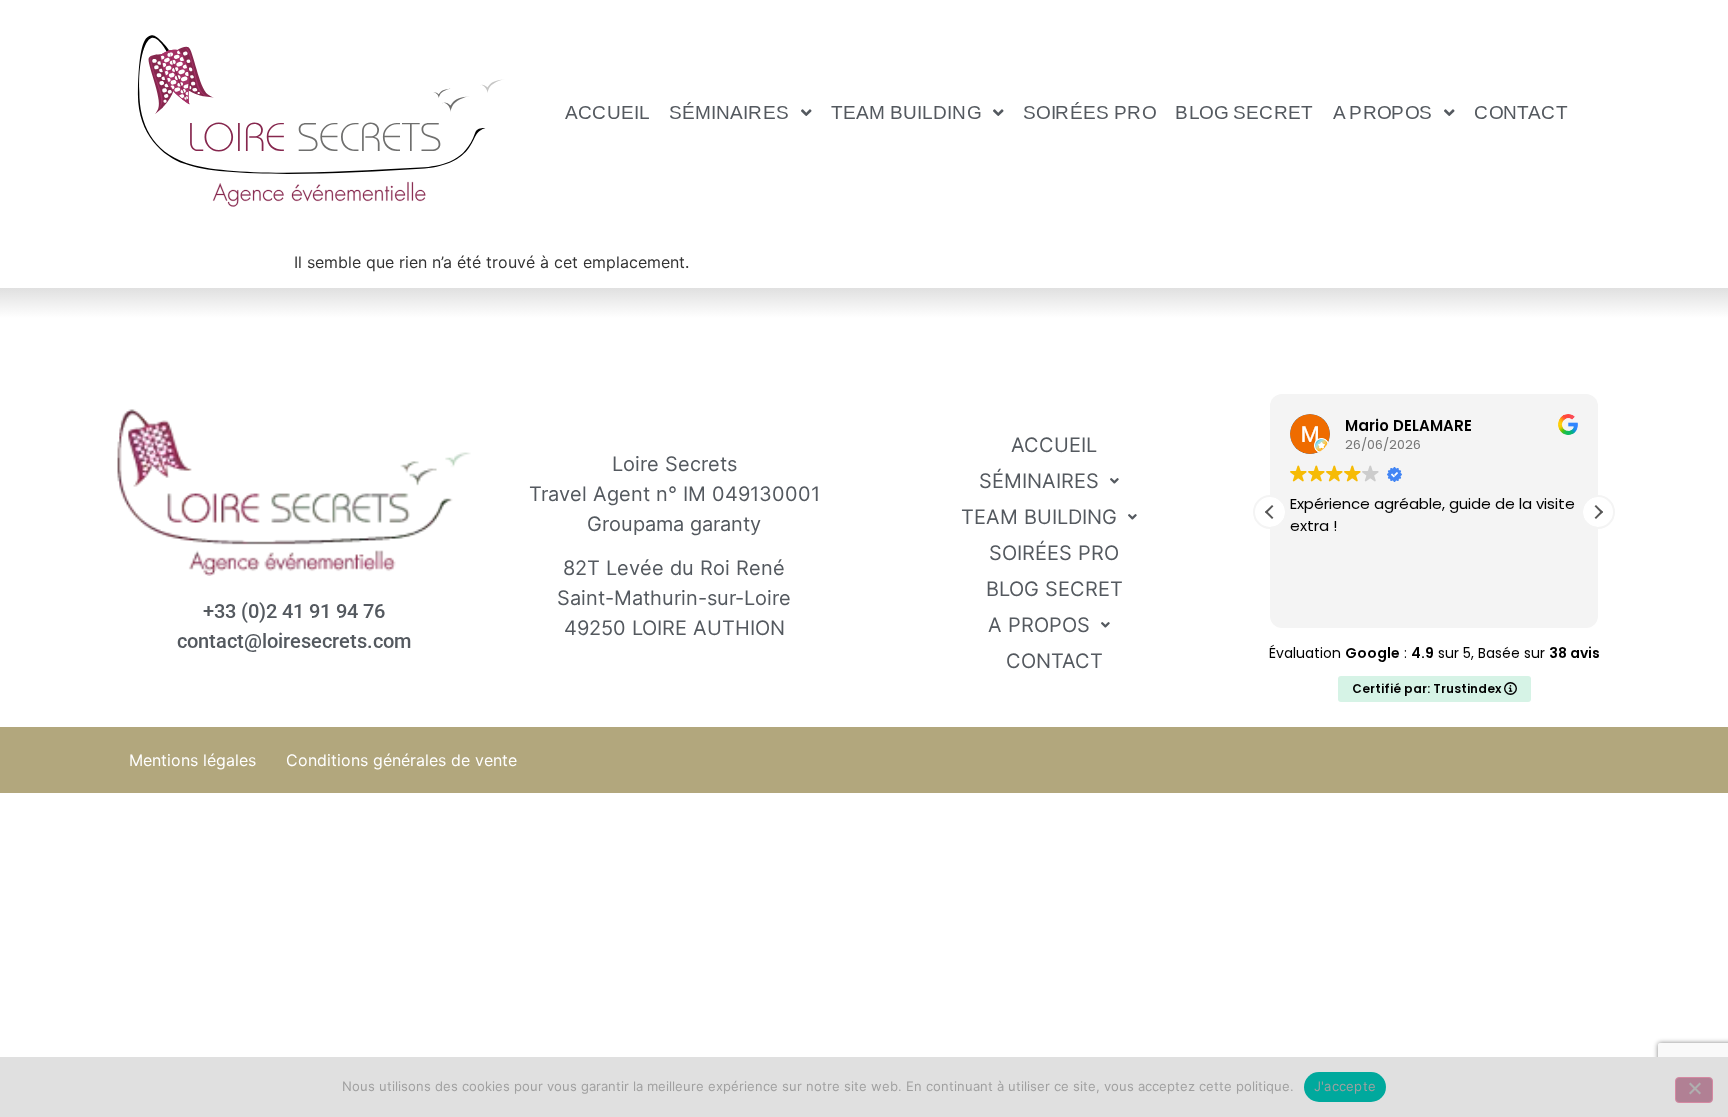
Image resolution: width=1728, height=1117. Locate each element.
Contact (1522, 112)
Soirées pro (1089, 112)
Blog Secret (1245, 112)
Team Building (906, 112)
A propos (1383, 112)
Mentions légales (192, 760)
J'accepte (1345, 1086)
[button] (741, 112)
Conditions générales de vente (401, 760)
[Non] (1694, 1090)
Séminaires (729, 112)
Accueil (607, 112)
